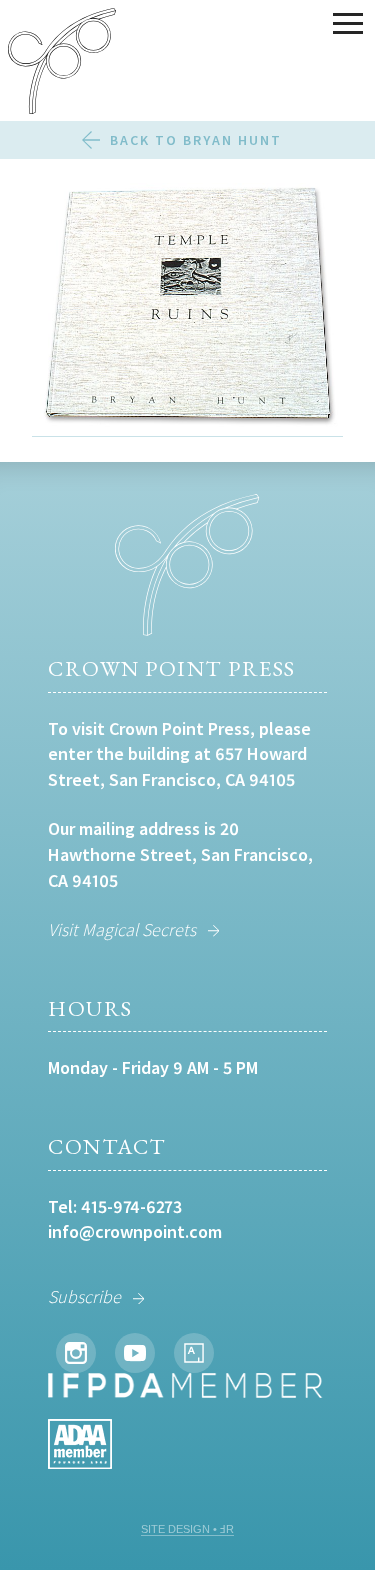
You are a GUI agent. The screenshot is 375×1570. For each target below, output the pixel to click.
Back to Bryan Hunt (196, 140)
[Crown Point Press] (62, 64)
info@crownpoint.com (135, 1231)
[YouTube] (135, 1353)
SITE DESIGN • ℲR (187, 1529)
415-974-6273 (131, 1206)
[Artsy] (194, 1353)
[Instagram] (76, 1353)
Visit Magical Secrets (122, 929)
